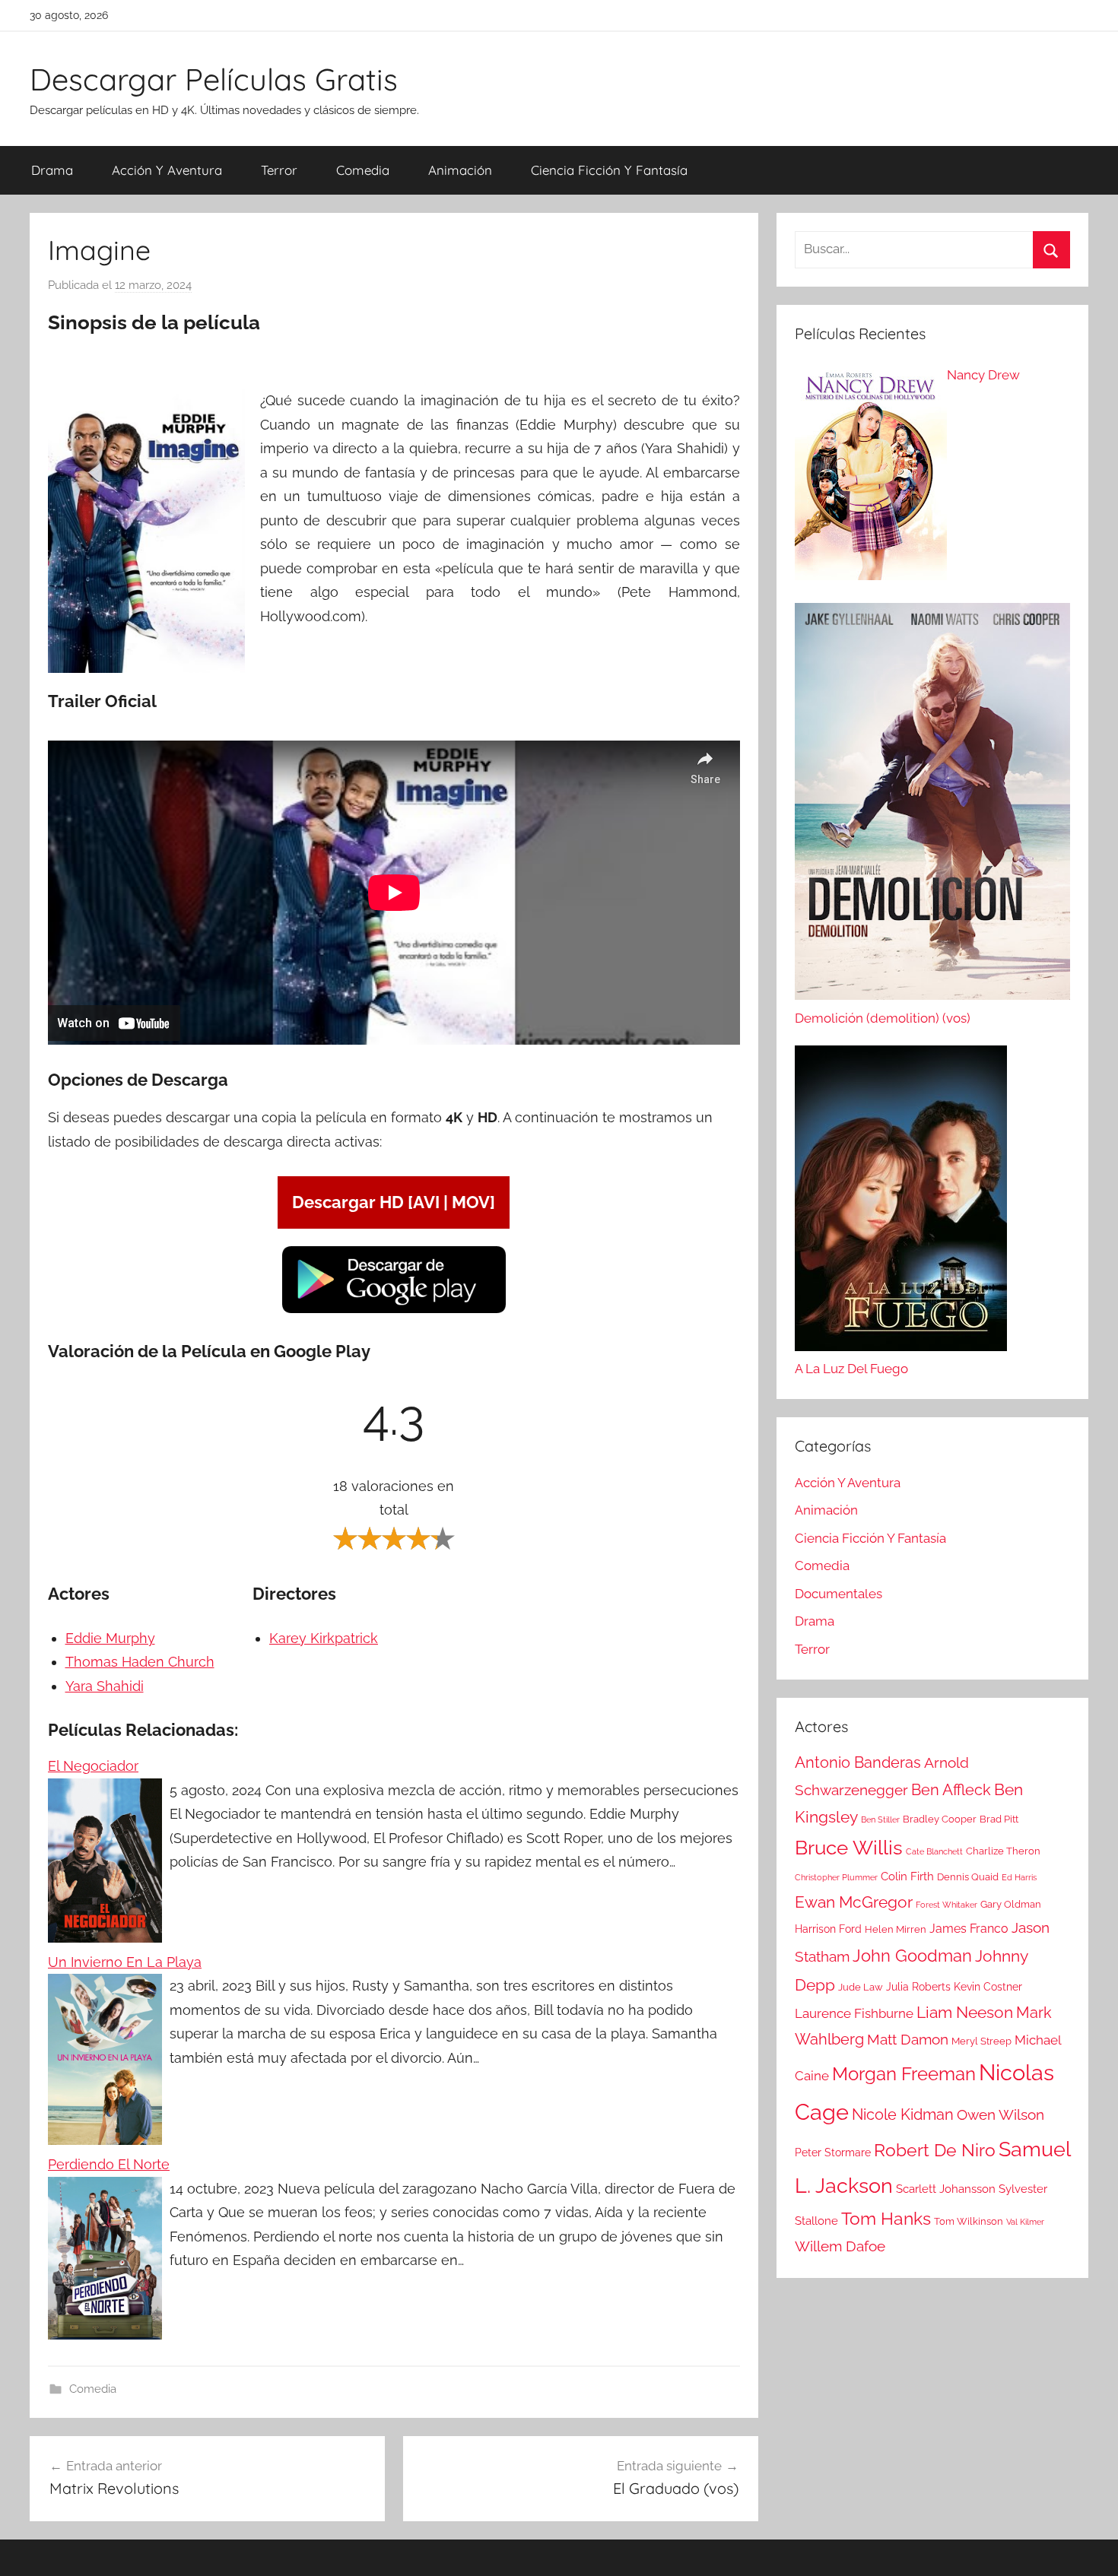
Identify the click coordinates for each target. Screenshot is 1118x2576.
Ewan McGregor (854, 1902)
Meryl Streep (981, 2041)
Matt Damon (908, 2040)
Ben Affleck (951, 1790)
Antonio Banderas (858, 1762)
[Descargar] (394, 1310)
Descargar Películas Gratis (214, 79)
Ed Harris (1019, 1877)
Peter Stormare (833, 2152)
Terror (279, 170)
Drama (52, 170)
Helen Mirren (896, 1929)
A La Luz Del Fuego (851, 1369)
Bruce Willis (849, 1848)
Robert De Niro (935, 2150)
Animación (460, 170)
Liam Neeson (965, 2013)
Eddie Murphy (110, 1638)
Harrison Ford (828, 1929)
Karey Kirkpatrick (324, 1638)
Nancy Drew (983, 375)
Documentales (838, 1594)
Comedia (363, 170)
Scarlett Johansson (946, 2189)
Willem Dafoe (840, 2246)
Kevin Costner (988, 1987)
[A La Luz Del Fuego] (901, 1202)
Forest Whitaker (946, 1905)
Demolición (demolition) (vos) (883, 1018)
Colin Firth (907, 1876)
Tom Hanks (886, 2219)
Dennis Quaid (968, 1877)
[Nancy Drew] (871, 476)
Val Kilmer (1025, 2222)
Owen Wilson (1000, 2115)
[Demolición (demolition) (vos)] (932, 805)
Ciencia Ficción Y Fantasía (609, 170)
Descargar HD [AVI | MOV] (394, 1202)
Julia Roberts (918, 1987)
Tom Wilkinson (969, 2221)
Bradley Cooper (940, 1819)
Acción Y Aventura (167, 170)
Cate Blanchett (934, 1851)
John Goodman (912, 1956)
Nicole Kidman (903, 2114)
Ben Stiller (880, 1819)
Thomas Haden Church (140, 1662)
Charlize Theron (1003, 1851)
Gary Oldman (1011, 1904)
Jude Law (861, 1987)
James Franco (969, 1929)
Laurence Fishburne (854, 2013)
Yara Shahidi (105, 1686)
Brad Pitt (999, 1819)
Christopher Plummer (836, 1877)
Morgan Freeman (904, 2074)
